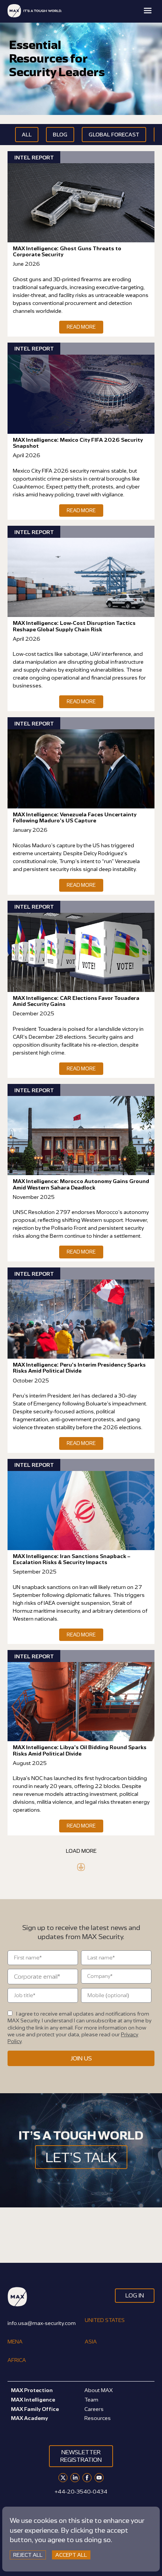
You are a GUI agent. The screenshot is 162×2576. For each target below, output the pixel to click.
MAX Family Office (35, 2409)
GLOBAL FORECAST (114, 134)
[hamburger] (148, 11)
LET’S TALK (81, 2157)
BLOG (60, 134)
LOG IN (135, 2295)
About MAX (99, 2390)
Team (91, 2399)
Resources (98, 2418)
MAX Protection (32, 2390)
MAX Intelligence (33, 2399)
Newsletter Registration (81, 2456)
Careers (94, 2409)
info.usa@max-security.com (42, 2323)
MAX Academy (29, 2418)
